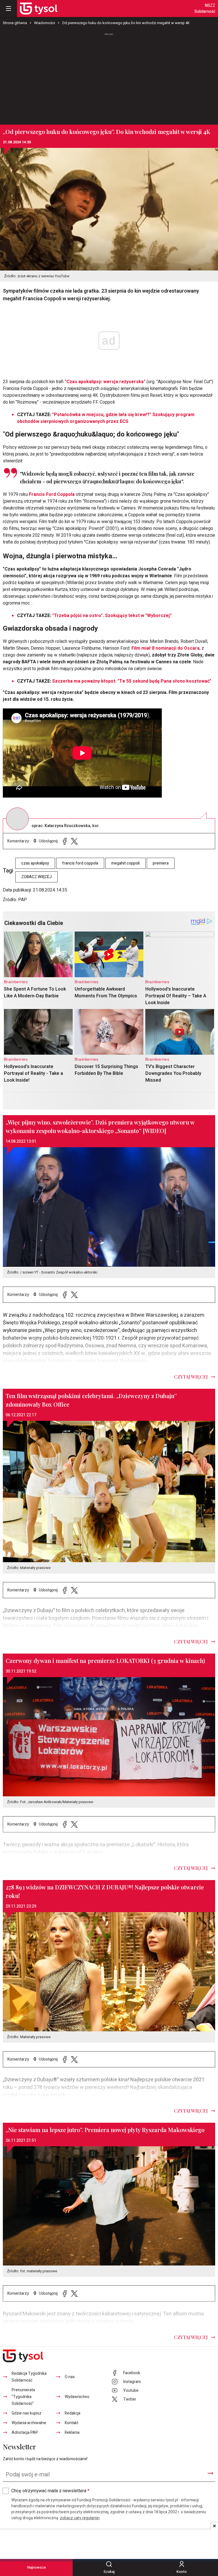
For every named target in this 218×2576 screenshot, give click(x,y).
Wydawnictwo (77, 2397)
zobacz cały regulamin (80, 2518)
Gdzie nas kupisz (27, 2413)
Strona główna (15, 23)
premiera (161, 863)
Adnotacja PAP (25, 2433)
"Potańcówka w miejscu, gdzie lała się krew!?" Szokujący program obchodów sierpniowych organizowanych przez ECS (106, 418)
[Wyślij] (210, 2473)
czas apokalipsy (35, 863)
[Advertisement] (109, 76)
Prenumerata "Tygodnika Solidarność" (23, 2397)
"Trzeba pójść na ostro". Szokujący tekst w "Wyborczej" (112, 616)
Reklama (72, 2433)
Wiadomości (45, 23)
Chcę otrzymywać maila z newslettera (50, 2491)
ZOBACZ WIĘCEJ (36, 877)
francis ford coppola (80, 863)
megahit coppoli (125, 863)
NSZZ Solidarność (205, 9)
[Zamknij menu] (9, 9)
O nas (70, 2377)
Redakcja (73, 2413)
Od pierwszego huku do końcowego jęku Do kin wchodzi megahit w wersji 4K (126, 23)
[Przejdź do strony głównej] (39, 9)
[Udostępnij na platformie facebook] (65, 841)
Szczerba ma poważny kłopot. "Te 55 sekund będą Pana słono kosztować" (132, 681)
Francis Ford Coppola (51, 494)
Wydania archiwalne (29, 2423)
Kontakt (72, 2423)
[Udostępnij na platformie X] (74, 841)
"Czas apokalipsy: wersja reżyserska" (105, 382)
